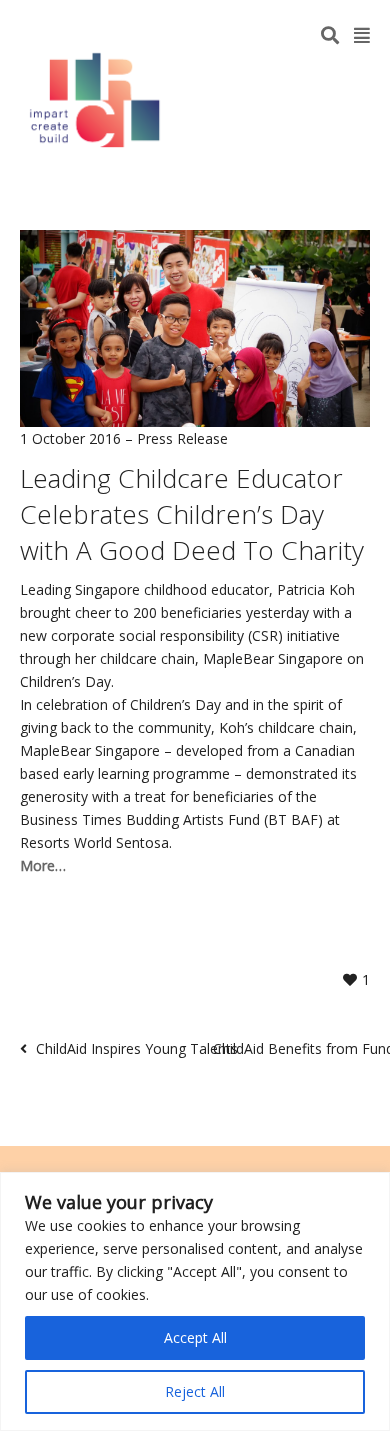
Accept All (195, 1337)
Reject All (195, 1391)
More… (43, 865)
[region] (195, 1301)
